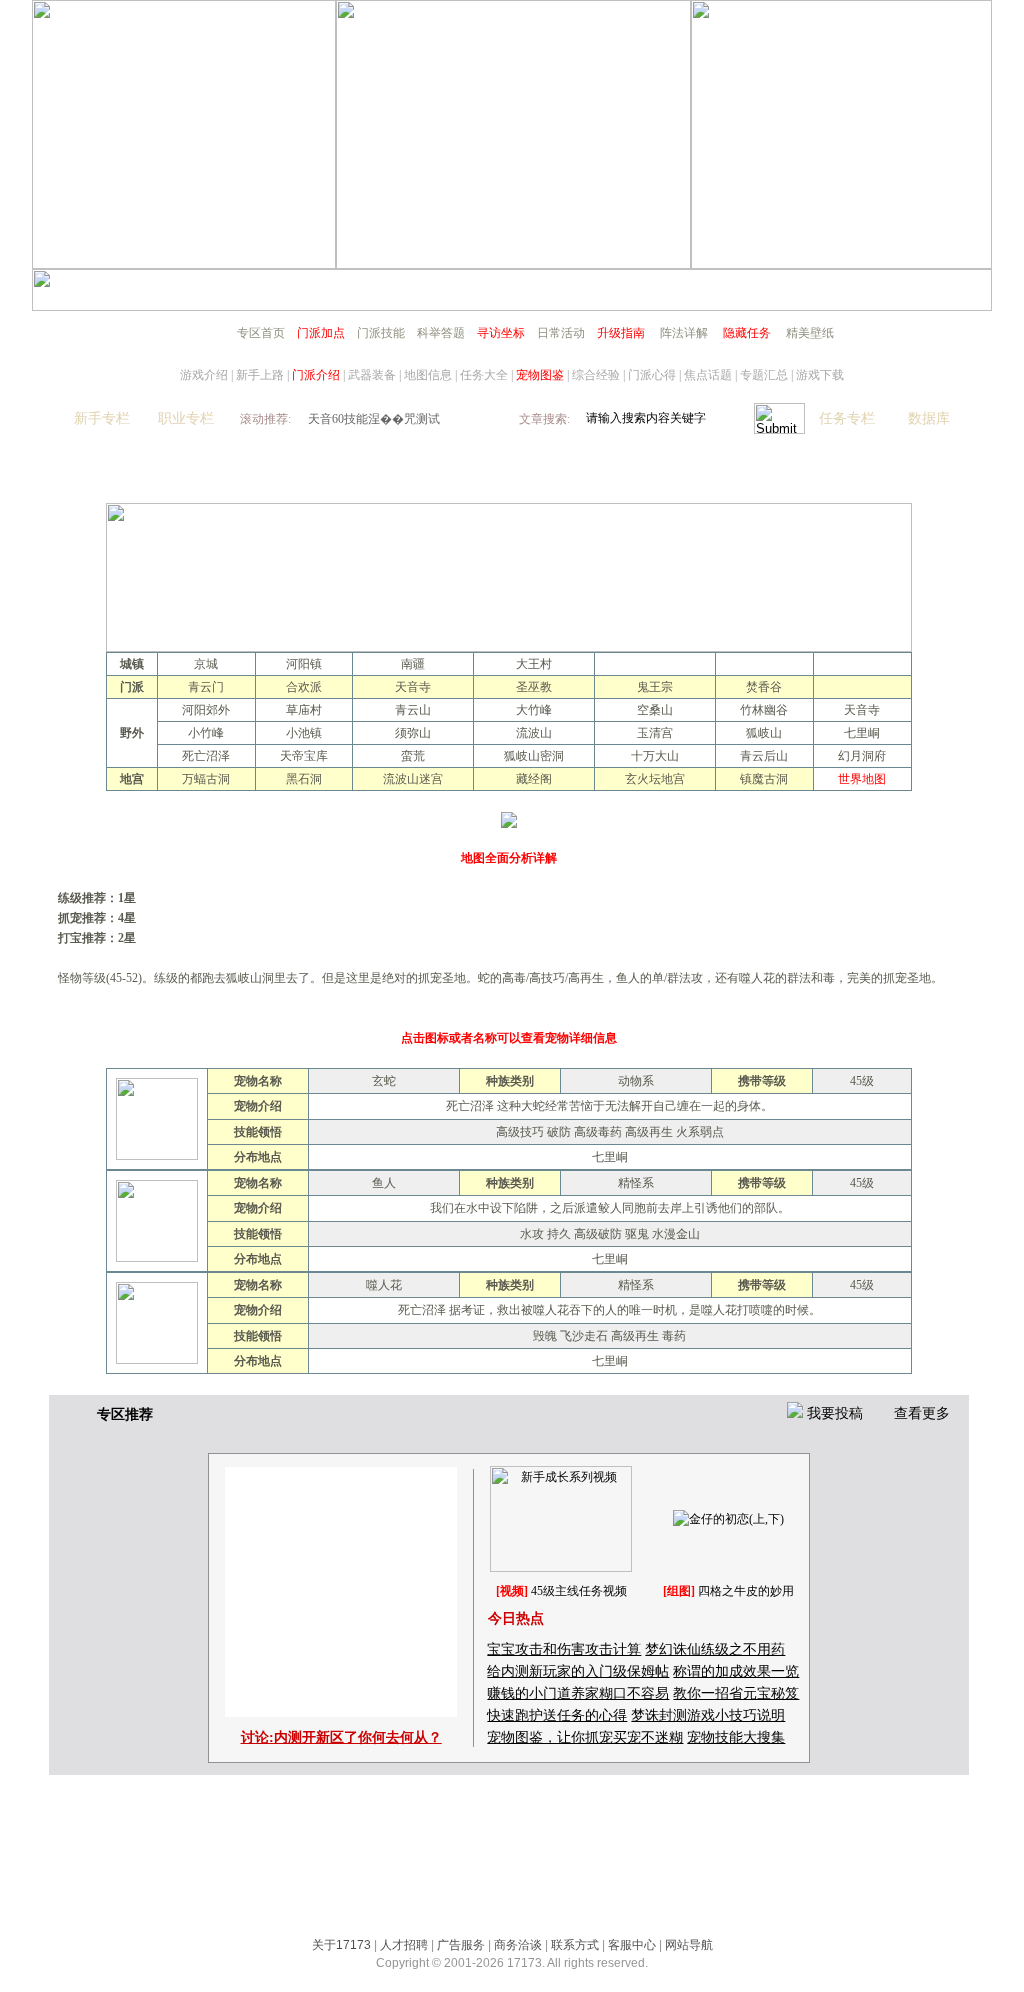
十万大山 (655, 756)
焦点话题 (708, 375)
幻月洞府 (862, 756)
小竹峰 (206, 733)
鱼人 (384, 1183)
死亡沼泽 (206, 756)
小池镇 (304, 733)
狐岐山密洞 (534, 756)
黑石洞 (304, 779)
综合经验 (596, 375)
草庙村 (304, 710)
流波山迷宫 (413, 779)
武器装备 (372, 375)
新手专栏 (102, 418)
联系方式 (575, 1945)
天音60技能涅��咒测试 (374, 419)
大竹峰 (534, 710)
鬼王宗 (655, 687)
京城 (206, 664)
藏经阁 (534, 779)
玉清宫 (655, 733)
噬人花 (384, 1285)
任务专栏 (847, 418)
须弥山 (413, 733)
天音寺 (413, 687)
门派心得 (652, 375)
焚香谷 (764, 687)
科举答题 (441, 333)
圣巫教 (534, 687)
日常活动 (561, 333)
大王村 (534, 664)
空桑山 (655, 710)
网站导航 (689, 1945)
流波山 (534, 733)
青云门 (206, 687)
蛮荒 (413, 756)
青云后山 (764, 756)
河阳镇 (304, 664)
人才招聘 (404, 1945)
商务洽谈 (518, 1945)
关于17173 (341, 1945)
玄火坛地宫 (655, 779)
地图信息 (428, 375)
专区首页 (261, 333)
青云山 (413, 710)
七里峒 (862, 733)
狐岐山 (764, 733)
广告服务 (461, 1945)
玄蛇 (384, 1081)
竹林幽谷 (764, 710)
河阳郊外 (206, 710)
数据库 (929, 418)
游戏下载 (820, 375)
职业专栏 (186, 418)
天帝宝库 (304, 756)
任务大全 (484, 375)
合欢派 (304, 687)
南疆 (413, 664)
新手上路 (260, 375)
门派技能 (381, 333)
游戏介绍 (204, 375)
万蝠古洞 (206, 779)
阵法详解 (684, 333)
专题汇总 (764, 375)
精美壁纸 (810, 333)
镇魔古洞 (764, 779)
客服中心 (632, 1945)
